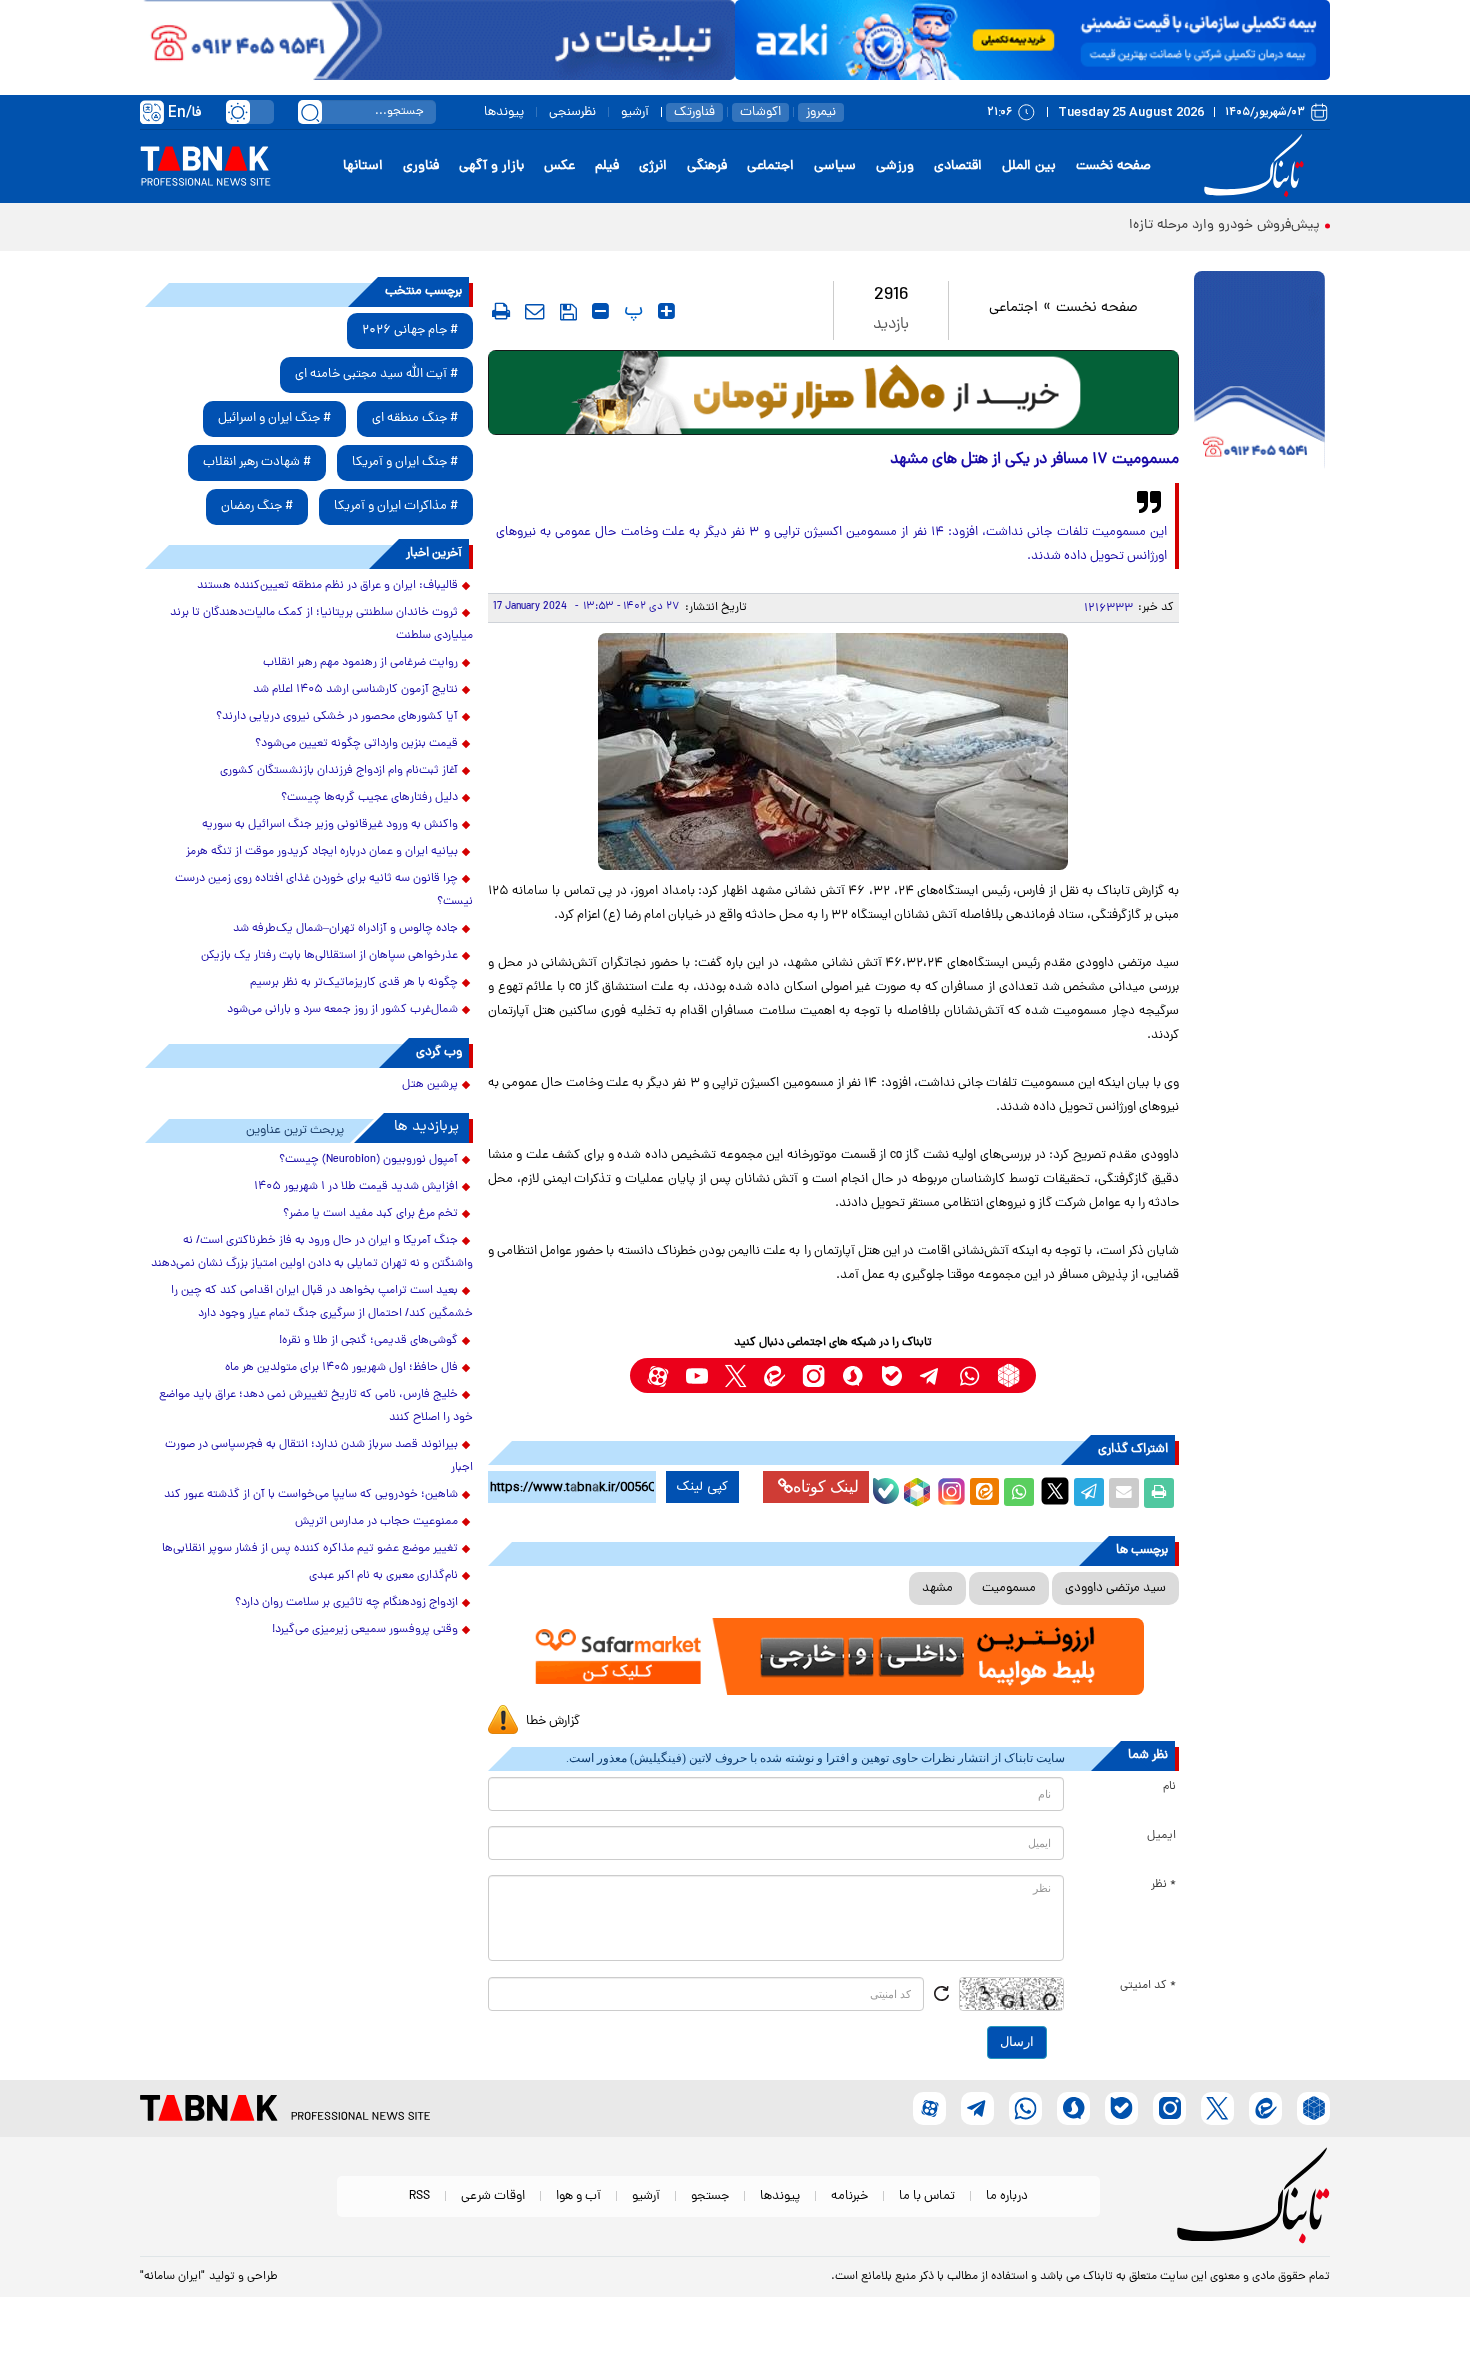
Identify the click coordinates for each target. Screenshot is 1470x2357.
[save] (568, 312)
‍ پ (631, 311)
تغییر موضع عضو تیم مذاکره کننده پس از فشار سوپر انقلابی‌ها (310, 1549)
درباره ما (1007, 2196)
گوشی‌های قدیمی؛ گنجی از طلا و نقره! (368, 1341)
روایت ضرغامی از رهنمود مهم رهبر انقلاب (360, 663)
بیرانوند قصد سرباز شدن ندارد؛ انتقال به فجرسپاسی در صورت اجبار (319, 1456)
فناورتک (694, 112)
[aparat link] (657, 1375)
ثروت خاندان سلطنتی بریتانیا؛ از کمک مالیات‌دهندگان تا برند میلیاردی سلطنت (321, 624)
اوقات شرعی (493, 2196)
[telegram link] (930, 1375)
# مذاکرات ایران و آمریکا (396, 506)
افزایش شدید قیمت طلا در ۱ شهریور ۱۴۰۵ (356, 1187)
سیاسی (835, 166)
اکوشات (760, 112)
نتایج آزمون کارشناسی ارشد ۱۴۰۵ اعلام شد (355, 690)
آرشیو (635, 112)
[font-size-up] (666, 311)
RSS (419, 2196)
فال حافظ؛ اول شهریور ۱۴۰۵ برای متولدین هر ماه (341, 1368)
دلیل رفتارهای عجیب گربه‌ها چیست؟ (369, 798)
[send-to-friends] (535, 311)
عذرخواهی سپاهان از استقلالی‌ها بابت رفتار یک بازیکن (329, 956)
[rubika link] (1008, 1375)
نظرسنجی (572, 112)
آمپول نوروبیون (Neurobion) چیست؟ (368, 1160)
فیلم (607, 166)
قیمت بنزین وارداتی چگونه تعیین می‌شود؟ (356, 744)
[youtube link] (696, 1375)
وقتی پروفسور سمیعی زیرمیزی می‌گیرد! (365, 1630)
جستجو (710, 2196)
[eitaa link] (774, 1375)
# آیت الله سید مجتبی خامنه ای (376, 374)
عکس (559, 166)
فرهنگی (707, 166)
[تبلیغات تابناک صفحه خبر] (1259, 372)
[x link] (735, 1375)
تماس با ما (927, 2196)
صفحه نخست (1113, 166)
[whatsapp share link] (1019, 1493)
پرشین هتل (430, 1085)
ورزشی (895, 166)
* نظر (1163, 1885)
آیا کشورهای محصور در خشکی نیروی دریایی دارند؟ (337, 717)
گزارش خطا (553, 1721)
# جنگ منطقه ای (415, 418)
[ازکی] (1032, 40)
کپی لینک (702, 1487)
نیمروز (821, 112)
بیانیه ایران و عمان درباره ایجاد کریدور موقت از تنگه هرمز (322, 852)
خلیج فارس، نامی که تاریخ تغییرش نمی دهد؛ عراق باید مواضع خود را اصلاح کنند (316, 1406)
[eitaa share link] (984, 1493)
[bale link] (891, 1375)
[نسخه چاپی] (1159, 1493)
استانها (363, 166)
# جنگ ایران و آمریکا (405, 462)
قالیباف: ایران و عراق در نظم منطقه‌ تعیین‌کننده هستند (327, 586)
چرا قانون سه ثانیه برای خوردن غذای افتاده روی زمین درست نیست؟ (324, 890)
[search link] (310, 112)
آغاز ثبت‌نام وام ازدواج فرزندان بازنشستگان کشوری (339, 771)
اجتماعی (770, 166)
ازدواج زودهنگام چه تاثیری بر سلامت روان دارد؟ (346, 1603)
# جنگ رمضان (257, 506)
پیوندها (504, 112)
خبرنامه (849, 2196)
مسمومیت (1009, 1588)
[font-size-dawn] (600, 311)
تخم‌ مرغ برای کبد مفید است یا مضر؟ (370, 1214)
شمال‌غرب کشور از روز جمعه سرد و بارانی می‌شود (342, 1010)
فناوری (421, 166)
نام (1169, 1787)
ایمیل (1161, 1836)
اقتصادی (958, 166)
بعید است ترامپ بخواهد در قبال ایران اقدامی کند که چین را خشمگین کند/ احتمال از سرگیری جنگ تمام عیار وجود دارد (322, 1302)
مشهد (937, 1588)
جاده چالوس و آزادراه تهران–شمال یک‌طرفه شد (345, 929)
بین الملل (1029, 166)
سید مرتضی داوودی (1115, 1588)
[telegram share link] (1089, 1493)
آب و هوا (578, 2196)
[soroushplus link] (852, 1375)
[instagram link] (813, 1375)
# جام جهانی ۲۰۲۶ (410, 330)
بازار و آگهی (491, 166)
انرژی (653, 166)
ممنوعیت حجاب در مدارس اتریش (376, 1522)
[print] (501, 311)
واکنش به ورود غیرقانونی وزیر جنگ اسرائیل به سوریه (330, 825)
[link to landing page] (1257, 166)
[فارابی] (833, 392)
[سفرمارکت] (833, 1656)
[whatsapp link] (969, 1375)
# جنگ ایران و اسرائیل (274, 418)
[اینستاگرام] (949, 1489)
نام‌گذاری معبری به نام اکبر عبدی (383, 1576)
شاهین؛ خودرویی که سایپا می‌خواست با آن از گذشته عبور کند (311, 1495)
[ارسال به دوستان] (1124, 1493)
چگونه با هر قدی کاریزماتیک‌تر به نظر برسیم (354, 983)
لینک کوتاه (826, 1486)
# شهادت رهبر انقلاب (257, 462)
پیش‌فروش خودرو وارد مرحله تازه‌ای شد (1208, 225)
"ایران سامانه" (172, 2277)
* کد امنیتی (1148, 1986)
